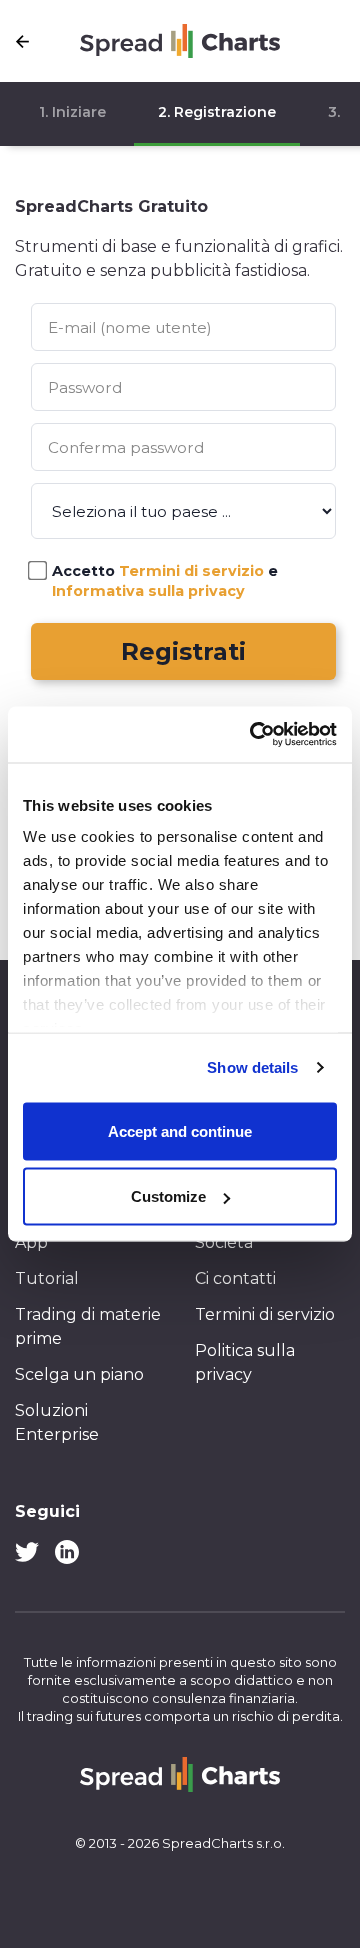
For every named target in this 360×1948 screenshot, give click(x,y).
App (31, 1242)
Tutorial (47, 1278)
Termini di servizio (265, 1314)
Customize (168, 1196)
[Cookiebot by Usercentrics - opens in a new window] (254, 735)
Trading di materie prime (88, 1326)
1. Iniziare (72, 112)
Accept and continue (180, 1130)
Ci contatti (235, 1278)
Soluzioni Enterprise (57, 1422)
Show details (252, 1067)
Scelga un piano (79, 1374)
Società (224, 1242)
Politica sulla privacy (245, 1362)
